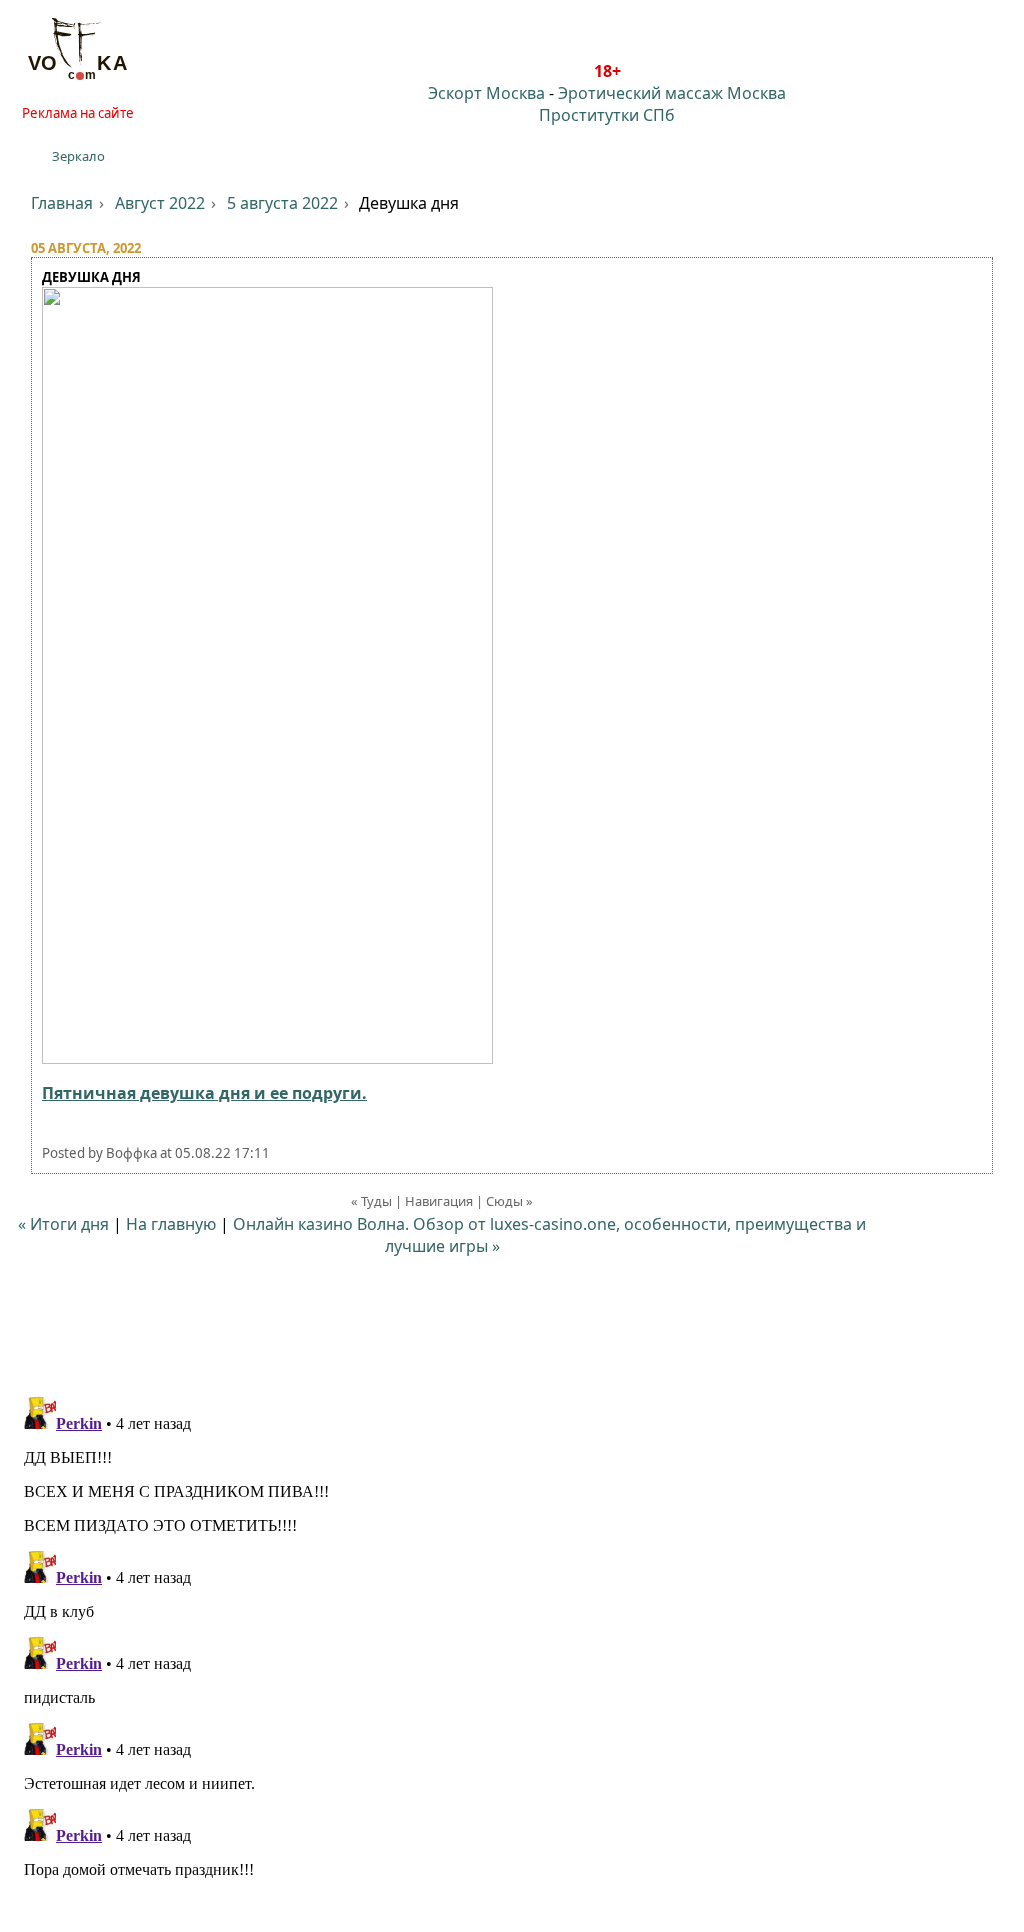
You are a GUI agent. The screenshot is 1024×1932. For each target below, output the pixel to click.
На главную (171, 1224)
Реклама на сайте (78, 113)
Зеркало (78, 156)
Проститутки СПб (607, 115)
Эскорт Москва (486, 93)
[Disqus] (512, 1639)
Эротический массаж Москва (672, 93)
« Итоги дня (63, 1224)
